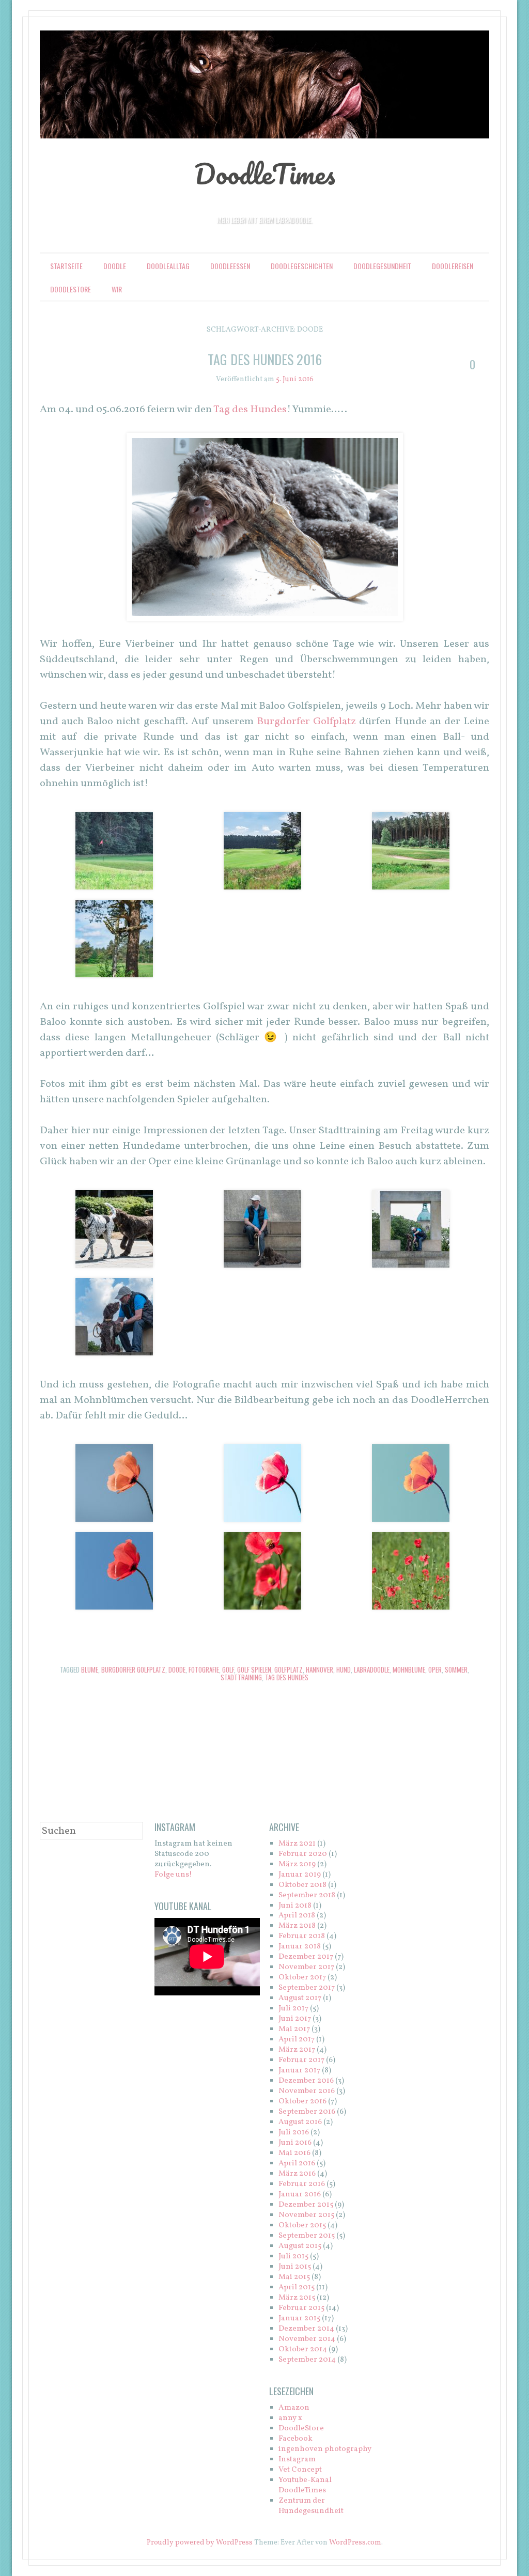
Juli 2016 (294, 2133)
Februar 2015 (301, 2308)
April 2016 (297, 2164)
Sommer (456, 1669)
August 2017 (300, 1998)
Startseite (66, 266)
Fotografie (204, 1669)
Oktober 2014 (303, 2349)
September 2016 (307, 2112)
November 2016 (307, 2091)
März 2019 (297, 1864)
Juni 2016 (295, 2143)
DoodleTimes (265, 174)
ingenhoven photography (325, 2449)
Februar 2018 (302, 1936)
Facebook (295, 2439)
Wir (117, 289)
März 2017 (297, 2050)
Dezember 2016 (306, 2081)
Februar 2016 (302, 2184)
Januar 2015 (299, 2319)
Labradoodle (372, 1669)
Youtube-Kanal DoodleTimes (305, 2485)
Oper (435, 1669)
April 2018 (297, 1916)
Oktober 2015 (302, 2226)
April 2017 (297, 2040)
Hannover (320, 1669)
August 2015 (300, 2246)
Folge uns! (173, 1875)
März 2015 (297, 2298)
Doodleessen (230, 266)
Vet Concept (300, 2470)
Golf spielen (254, 1669)
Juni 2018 (295, 1906)
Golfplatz (289, 1669)
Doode (177, 1669)
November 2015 (306, 2215)
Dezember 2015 (306, 2205)
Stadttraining (241, 1677)
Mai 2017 (294, 2029)
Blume (90, 1669)
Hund (344, 1669)
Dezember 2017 (306, 1957)
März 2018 (297, 1926)
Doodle (115, 266)
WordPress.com (355, 2543)
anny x (290, 2418)
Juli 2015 (293, 2257)
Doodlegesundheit (382, 266)
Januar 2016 (300, 2195)
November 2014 (307, 2339)
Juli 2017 (293, 2009)
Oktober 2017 (302, 1978)
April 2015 (297, 2288)
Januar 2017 (299, 2071)
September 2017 (307, 1988)
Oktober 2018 (302, 1885)
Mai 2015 (294, 2277)
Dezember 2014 (306, 2329)
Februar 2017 (301, 2060)
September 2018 (307, 1895)
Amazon (294, 2408)
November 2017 (306, 1967)
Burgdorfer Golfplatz (306, 722)
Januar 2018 (300, 1947)
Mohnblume (409, 1669)
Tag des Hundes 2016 (265, 359)
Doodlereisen (453, 266)
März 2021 (297, 1844)
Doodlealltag (168, 266)
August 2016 (300, 2122)
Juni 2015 (295, 2267)
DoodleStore (71, 289)
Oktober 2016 (302, 2102)
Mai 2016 (294, 2153)
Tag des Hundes (250, 410)
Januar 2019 (300, 1875)
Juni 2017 (295, 2019)
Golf (228, 1669)
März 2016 (297, 2174)
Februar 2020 (303, 1854)
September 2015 (307, 2236)
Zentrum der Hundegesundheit (311, 2506)
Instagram (297, 2460)
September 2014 (307, 2360)
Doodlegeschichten (302, 266)
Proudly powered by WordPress (200, 2543)
